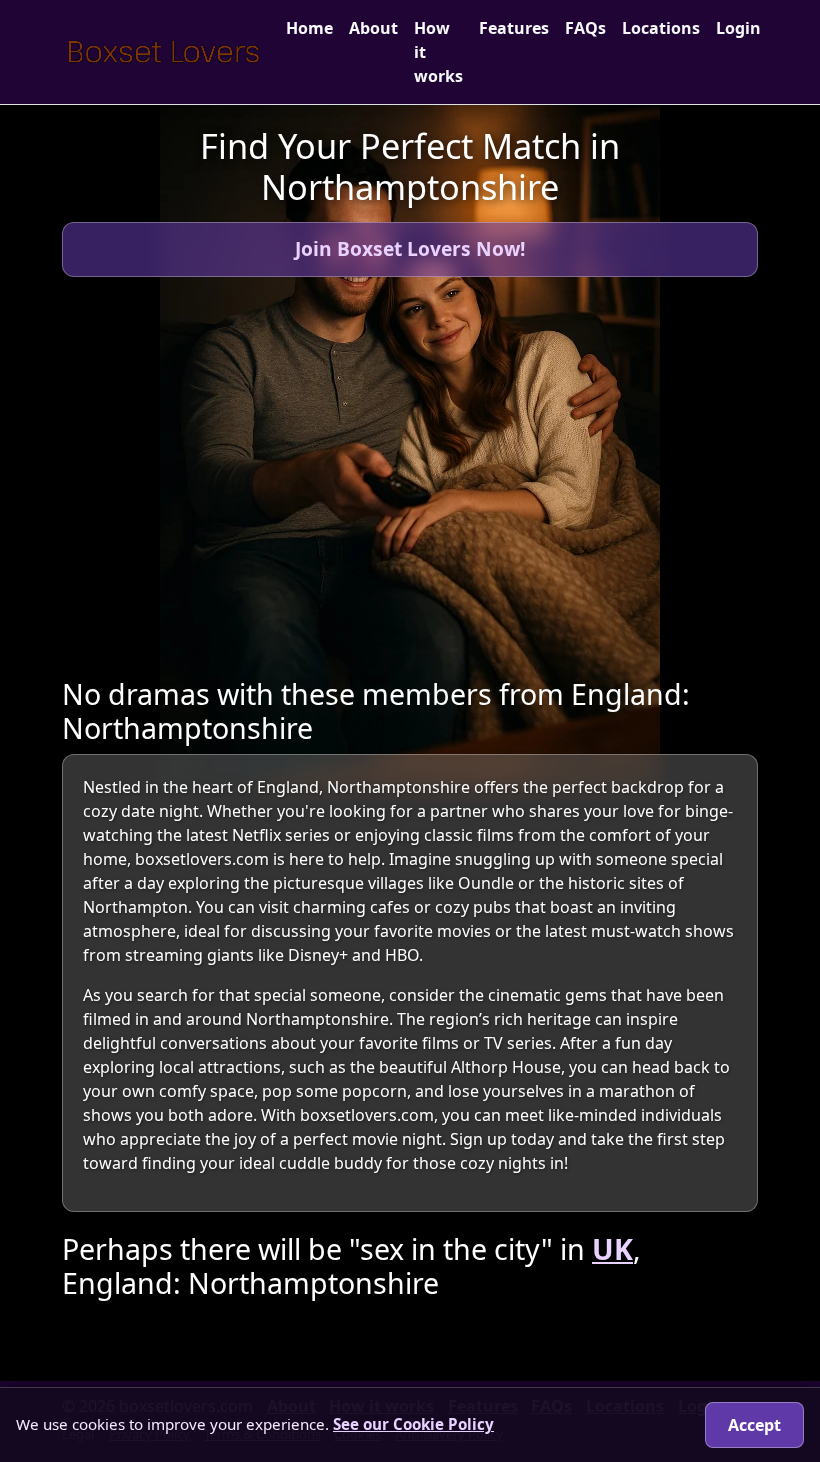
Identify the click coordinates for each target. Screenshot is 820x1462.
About (373, 28)
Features (514, 28)
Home (309, 28)
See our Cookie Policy (413, 1424)
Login (738, 28)
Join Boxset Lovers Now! (410, 248)
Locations (661, 28)
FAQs (585, 28)
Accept (754, 1425)
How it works (438, 52)
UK (612, 1248)
